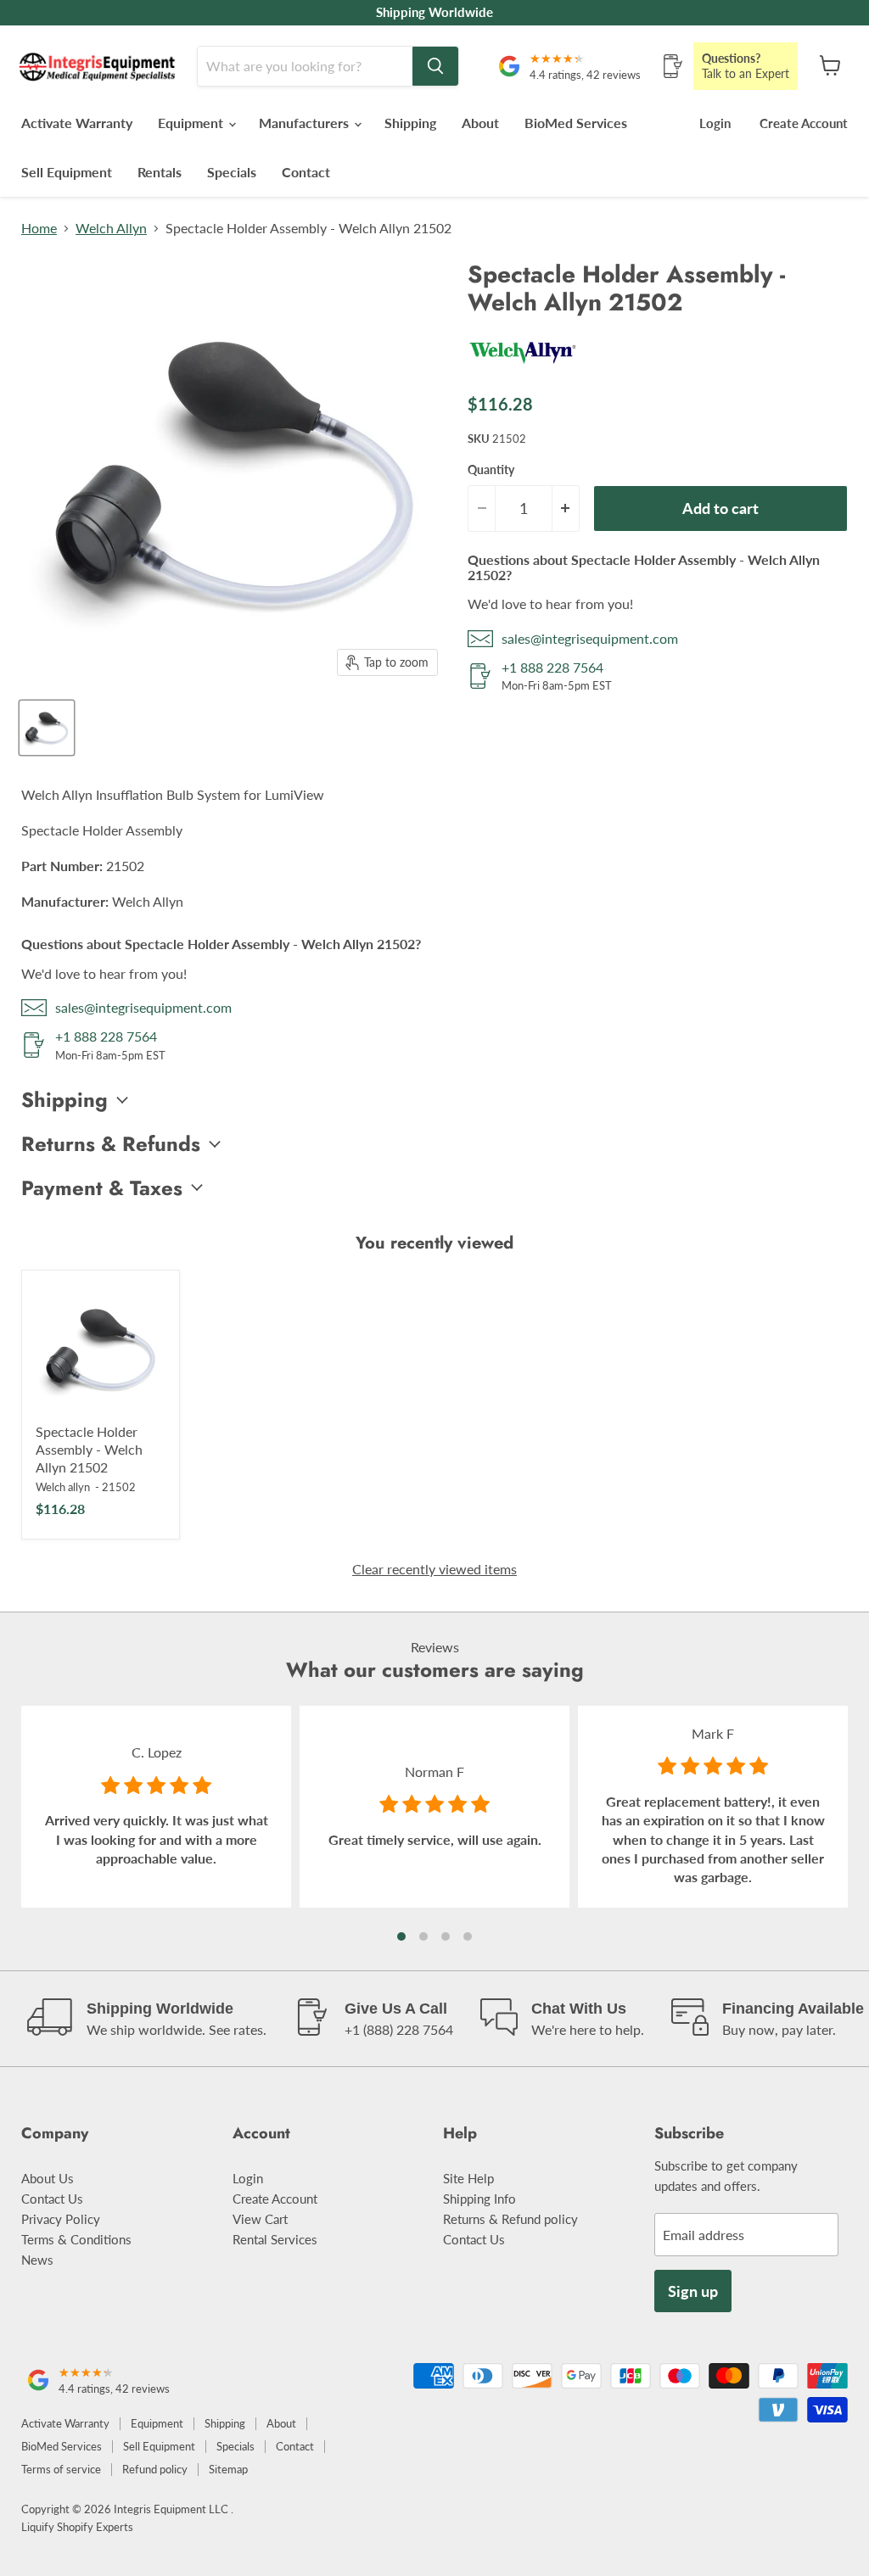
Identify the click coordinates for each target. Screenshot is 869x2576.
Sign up (693, 2291)
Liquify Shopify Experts (77, 2527)
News (37, 2260)
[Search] (435, 66)
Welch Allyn (111, 228)
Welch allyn (63, 1487)
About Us (48, 2178)
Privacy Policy (61, 2219)
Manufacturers (306, 123)
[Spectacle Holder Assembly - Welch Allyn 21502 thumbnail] (47, 728)
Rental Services (275, 2239)
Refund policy (155, 2469)
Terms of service (61, 2469)
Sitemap (228, 2469)
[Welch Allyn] (523, 370)
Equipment (192, 123)
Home (39, 228)
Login (715, 123)
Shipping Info (479, 2199)
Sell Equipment (67, 172)
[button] (401, 1936)
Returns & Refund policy (510, 2219)
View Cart (260, 2219)
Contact (306, 172)
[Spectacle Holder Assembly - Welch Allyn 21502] (101, 1349)
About (480, 123)
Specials (232, 172)
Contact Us (52, 2199)
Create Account (804, 123)
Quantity (491, 470)
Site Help (468, 2178)
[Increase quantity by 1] (566, 508)
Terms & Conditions (76, 2239)
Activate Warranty (77, 123)
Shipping (410, 123)
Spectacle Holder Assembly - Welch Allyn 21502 (89, 1449)
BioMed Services (576, 123)
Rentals (160, 172)
